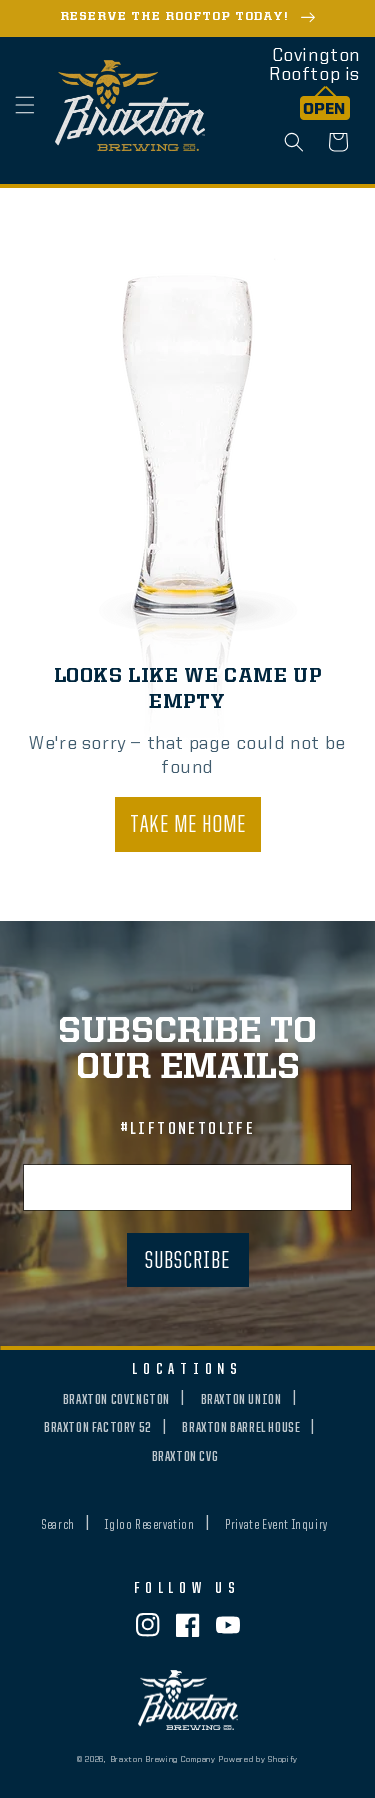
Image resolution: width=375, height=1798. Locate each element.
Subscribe (187, 1262)
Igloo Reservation (149, 1525)
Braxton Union (241, 1400)
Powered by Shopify (258, 1760)
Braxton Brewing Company (163, 1760)
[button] (25, 105)
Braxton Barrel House (241, 1428)
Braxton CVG (185, 1457)
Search (58, 1525)
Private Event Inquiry (276, 1525)
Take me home (188, 826)
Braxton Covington (116, 1400)
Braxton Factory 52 (98, 1428)
